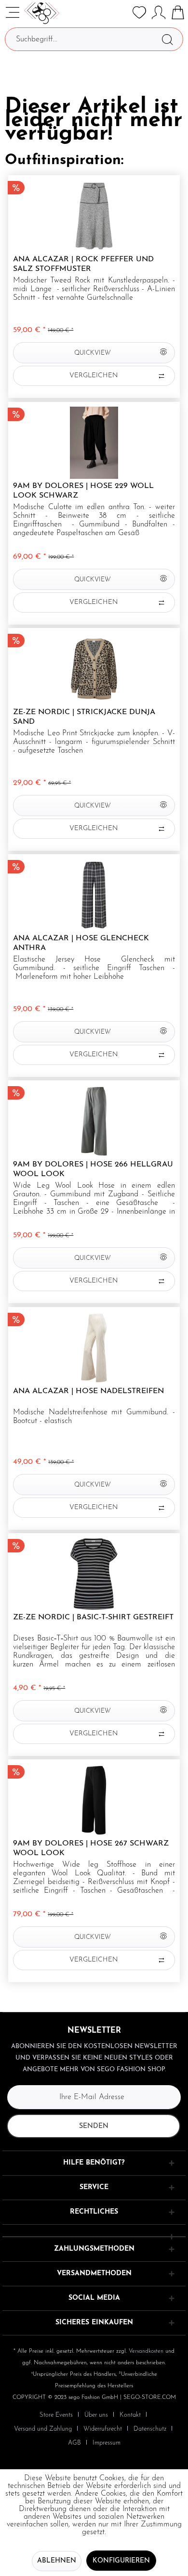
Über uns (96, 2415)
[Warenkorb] (178, 13)
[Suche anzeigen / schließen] (120, 13)
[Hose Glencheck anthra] (94, 895)
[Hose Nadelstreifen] (94, 1348)
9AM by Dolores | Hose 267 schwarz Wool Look (91, 1848)
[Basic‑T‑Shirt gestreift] (94, 1574)
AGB (74, 2443)
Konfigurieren (121, 2561)
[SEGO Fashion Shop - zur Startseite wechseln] (42, 13)
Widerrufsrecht (103, 2429)
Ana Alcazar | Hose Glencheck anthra (81, 943)
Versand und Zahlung (43, 2429)
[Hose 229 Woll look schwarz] (94, 443)
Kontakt (130, 2415)
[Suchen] (167, 39)
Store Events (56, 2415)
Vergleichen (94, 376)
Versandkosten (146, 2351)
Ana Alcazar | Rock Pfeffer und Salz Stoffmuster (83, 264)
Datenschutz (150, 2429)
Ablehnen (57, 2561)
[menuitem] (120, 13)
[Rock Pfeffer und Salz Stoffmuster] (94, 216)
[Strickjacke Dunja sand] (94, 669)
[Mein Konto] (159, 13)
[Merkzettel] (139, 13)
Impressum (107, 2443)
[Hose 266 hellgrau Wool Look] (94, 1121)
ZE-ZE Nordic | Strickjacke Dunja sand (84, 717)
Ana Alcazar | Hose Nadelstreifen (88, 1391)
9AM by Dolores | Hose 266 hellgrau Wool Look (93, 1169)
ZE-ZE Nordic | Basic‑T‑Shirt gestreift (93, 1617)
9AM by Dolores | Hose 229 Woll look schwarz (83, 491)
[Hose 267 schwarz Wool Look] (94, 1800)
